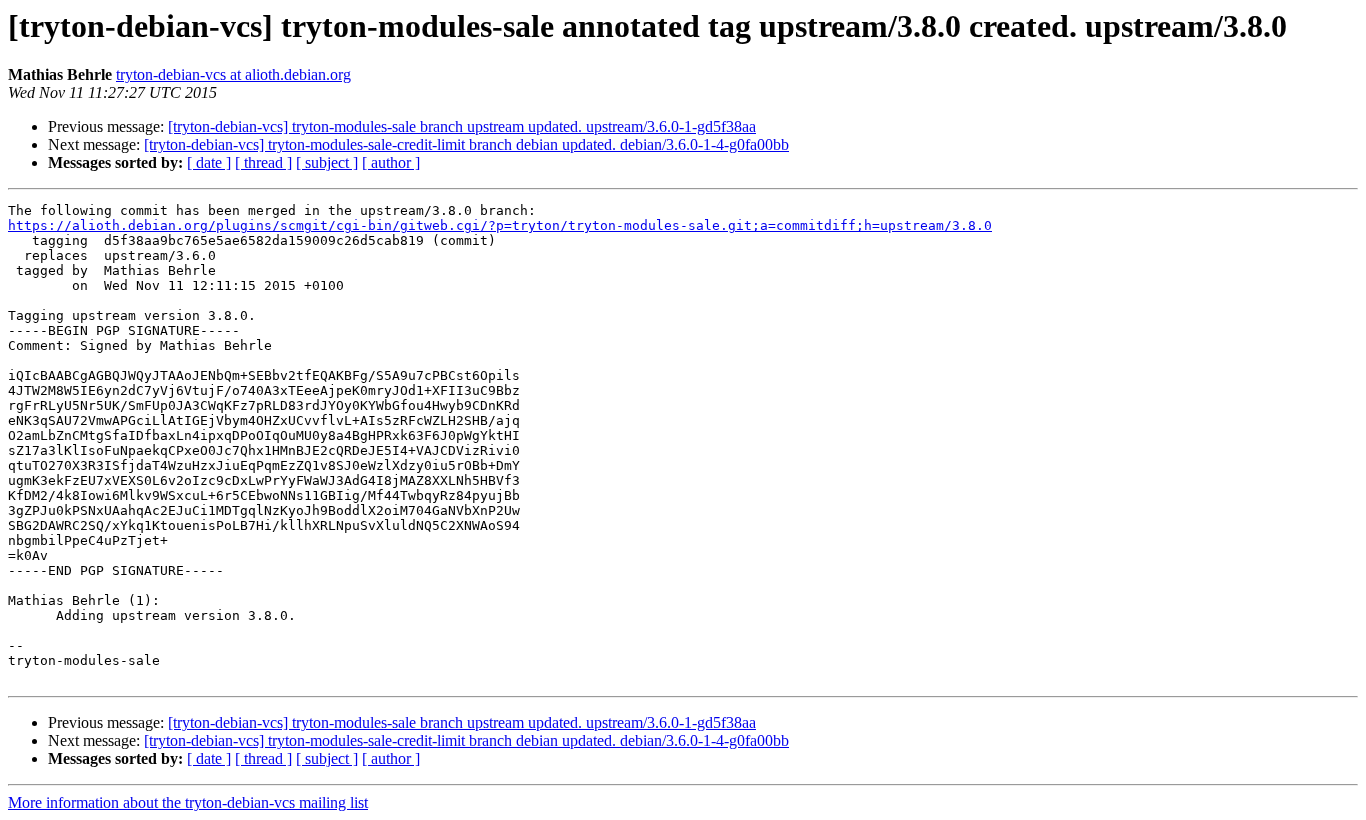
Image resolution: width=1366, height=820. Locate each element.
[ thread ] (263, 162)
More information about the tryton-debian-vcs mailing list (188, 802)
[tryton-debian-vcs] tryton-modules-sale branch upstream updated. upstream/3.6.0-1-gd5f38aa (462, 126)
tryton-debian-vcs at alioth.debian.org (233, 74)
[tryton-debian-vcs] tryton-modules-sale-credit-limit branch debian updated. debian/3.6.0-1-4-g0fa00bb (466, 144)
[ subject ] (327, 162)
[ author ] (391, 162)
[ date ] (209, 162)
